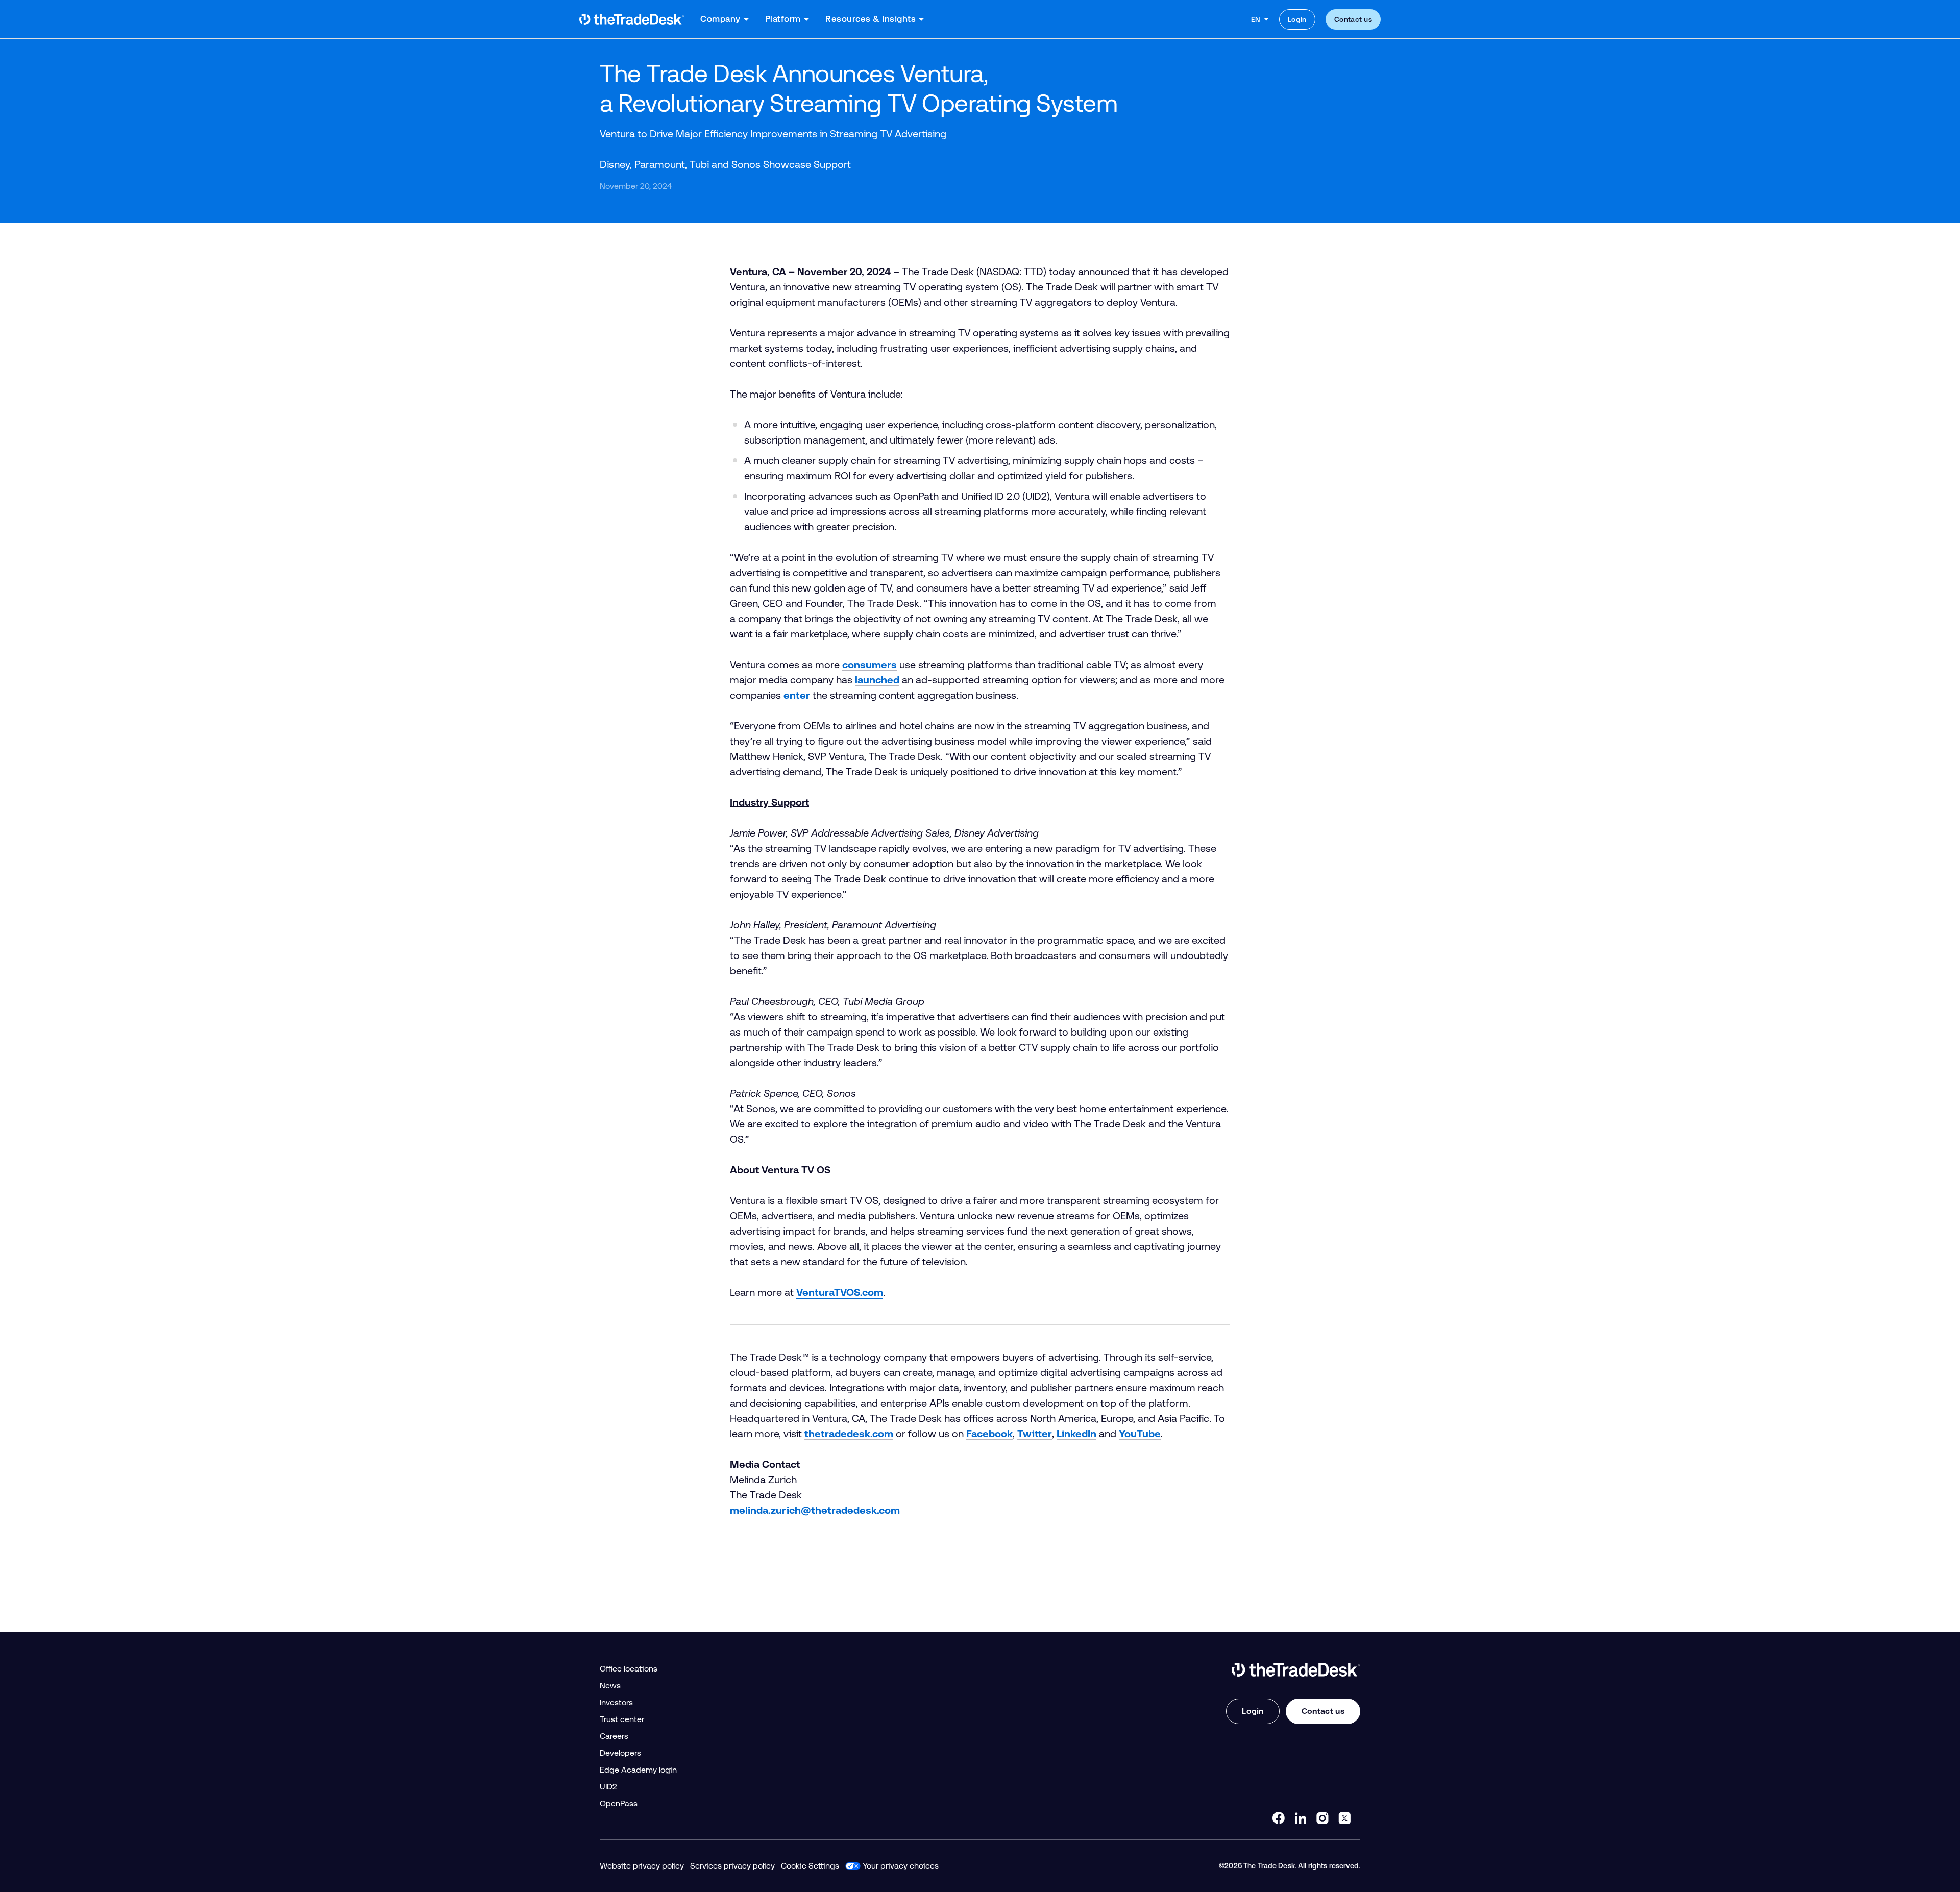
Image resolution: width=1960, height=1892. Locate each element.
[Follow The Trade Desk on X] (1344, 1818)
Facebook (989, 1434)
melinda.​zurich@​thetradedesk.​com (815, 1510)
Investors (616, 1702)
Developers (620, 1753)
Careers (614, 1736)
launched (877, 680)
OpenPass (619, 1803)
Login (1297, 19)
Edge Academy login (638, 1770)
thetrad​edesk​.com (849, 1434)
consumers (869, 665)
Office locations (629, 1669)
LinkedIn (1076, 1434)
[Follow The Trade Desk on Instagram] (1322, 1818)
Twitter (1035, 1434)
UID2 (608, 1787)
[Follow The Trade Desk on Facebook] (1279, 1818)
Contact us (1353, 19)
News (610, 1686)
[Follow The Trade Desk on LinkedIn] (1301, 1818)
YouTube (1140, 1434)
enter (797, 695)
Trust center (622, 1719)
